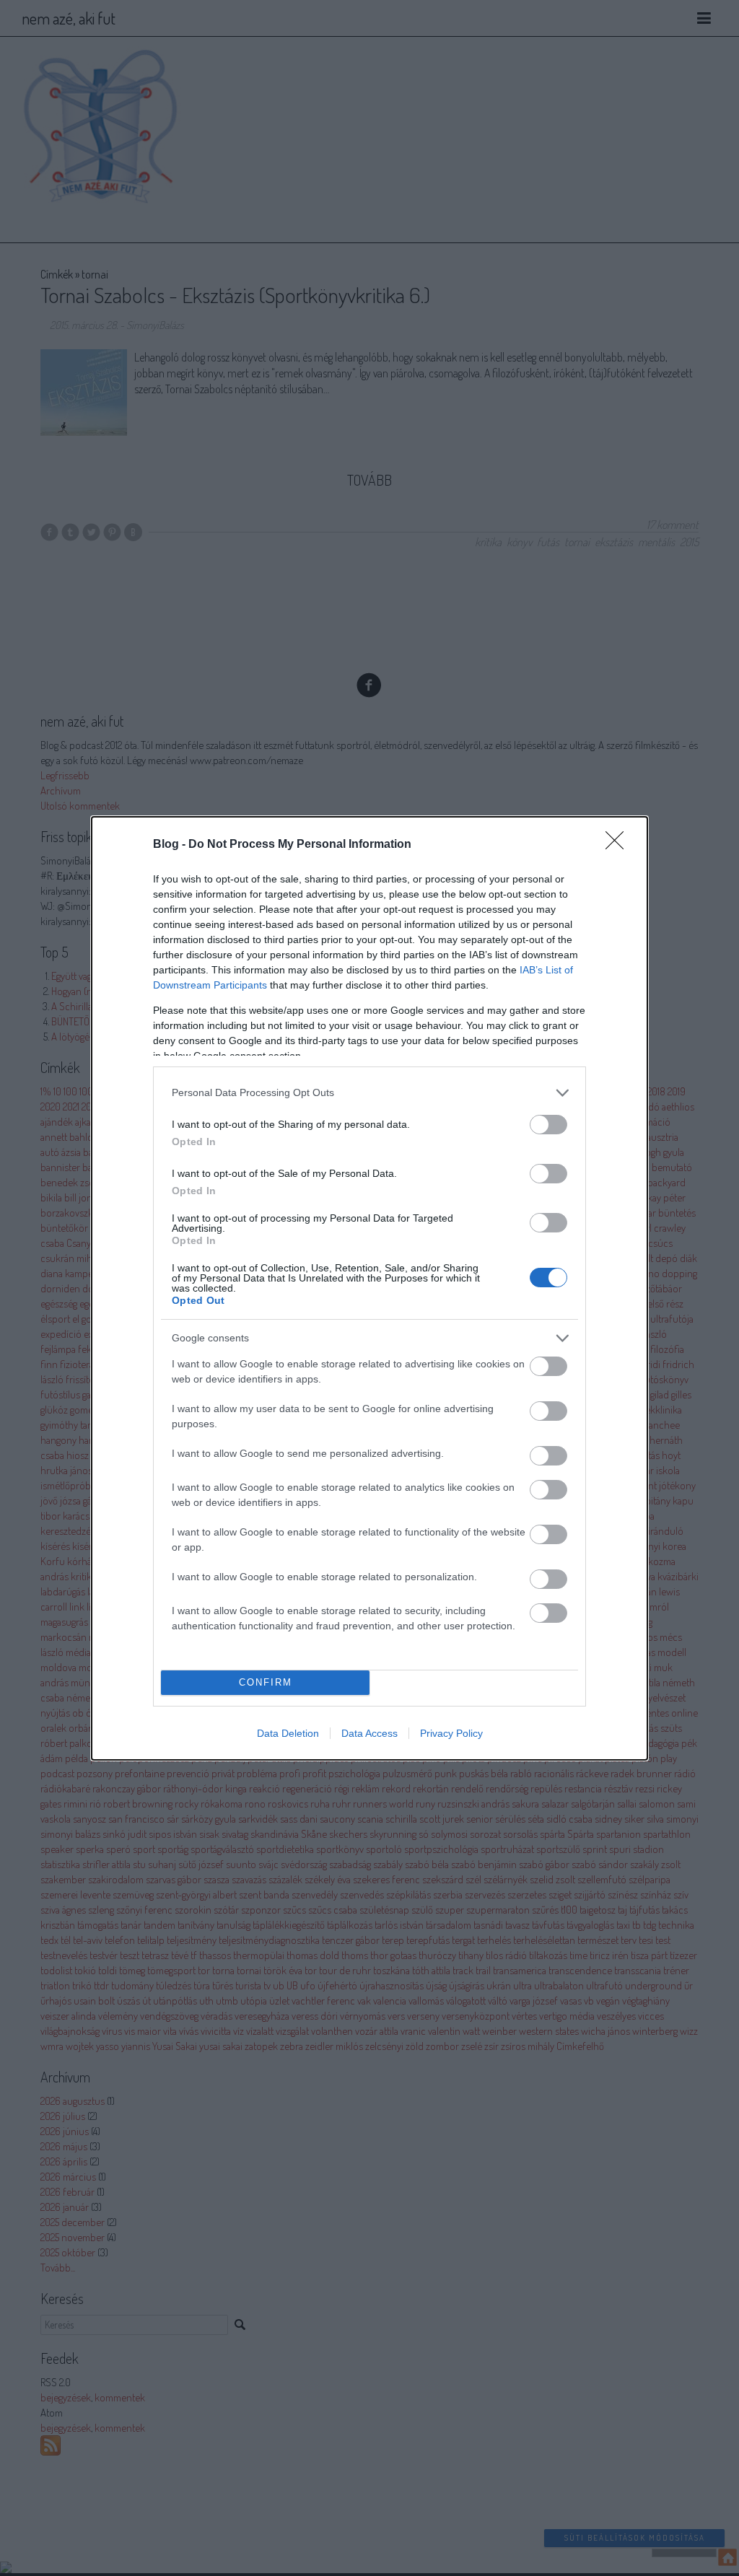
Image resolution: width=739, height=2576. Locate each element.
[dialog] (369, 1288)
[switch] (548, 1125)
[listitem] (369, 1093)
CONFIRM (266, 1682)
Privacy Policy (451, 1733)
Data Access (369, 1733)
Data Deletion (288, 1733)
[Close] (619, 845)
